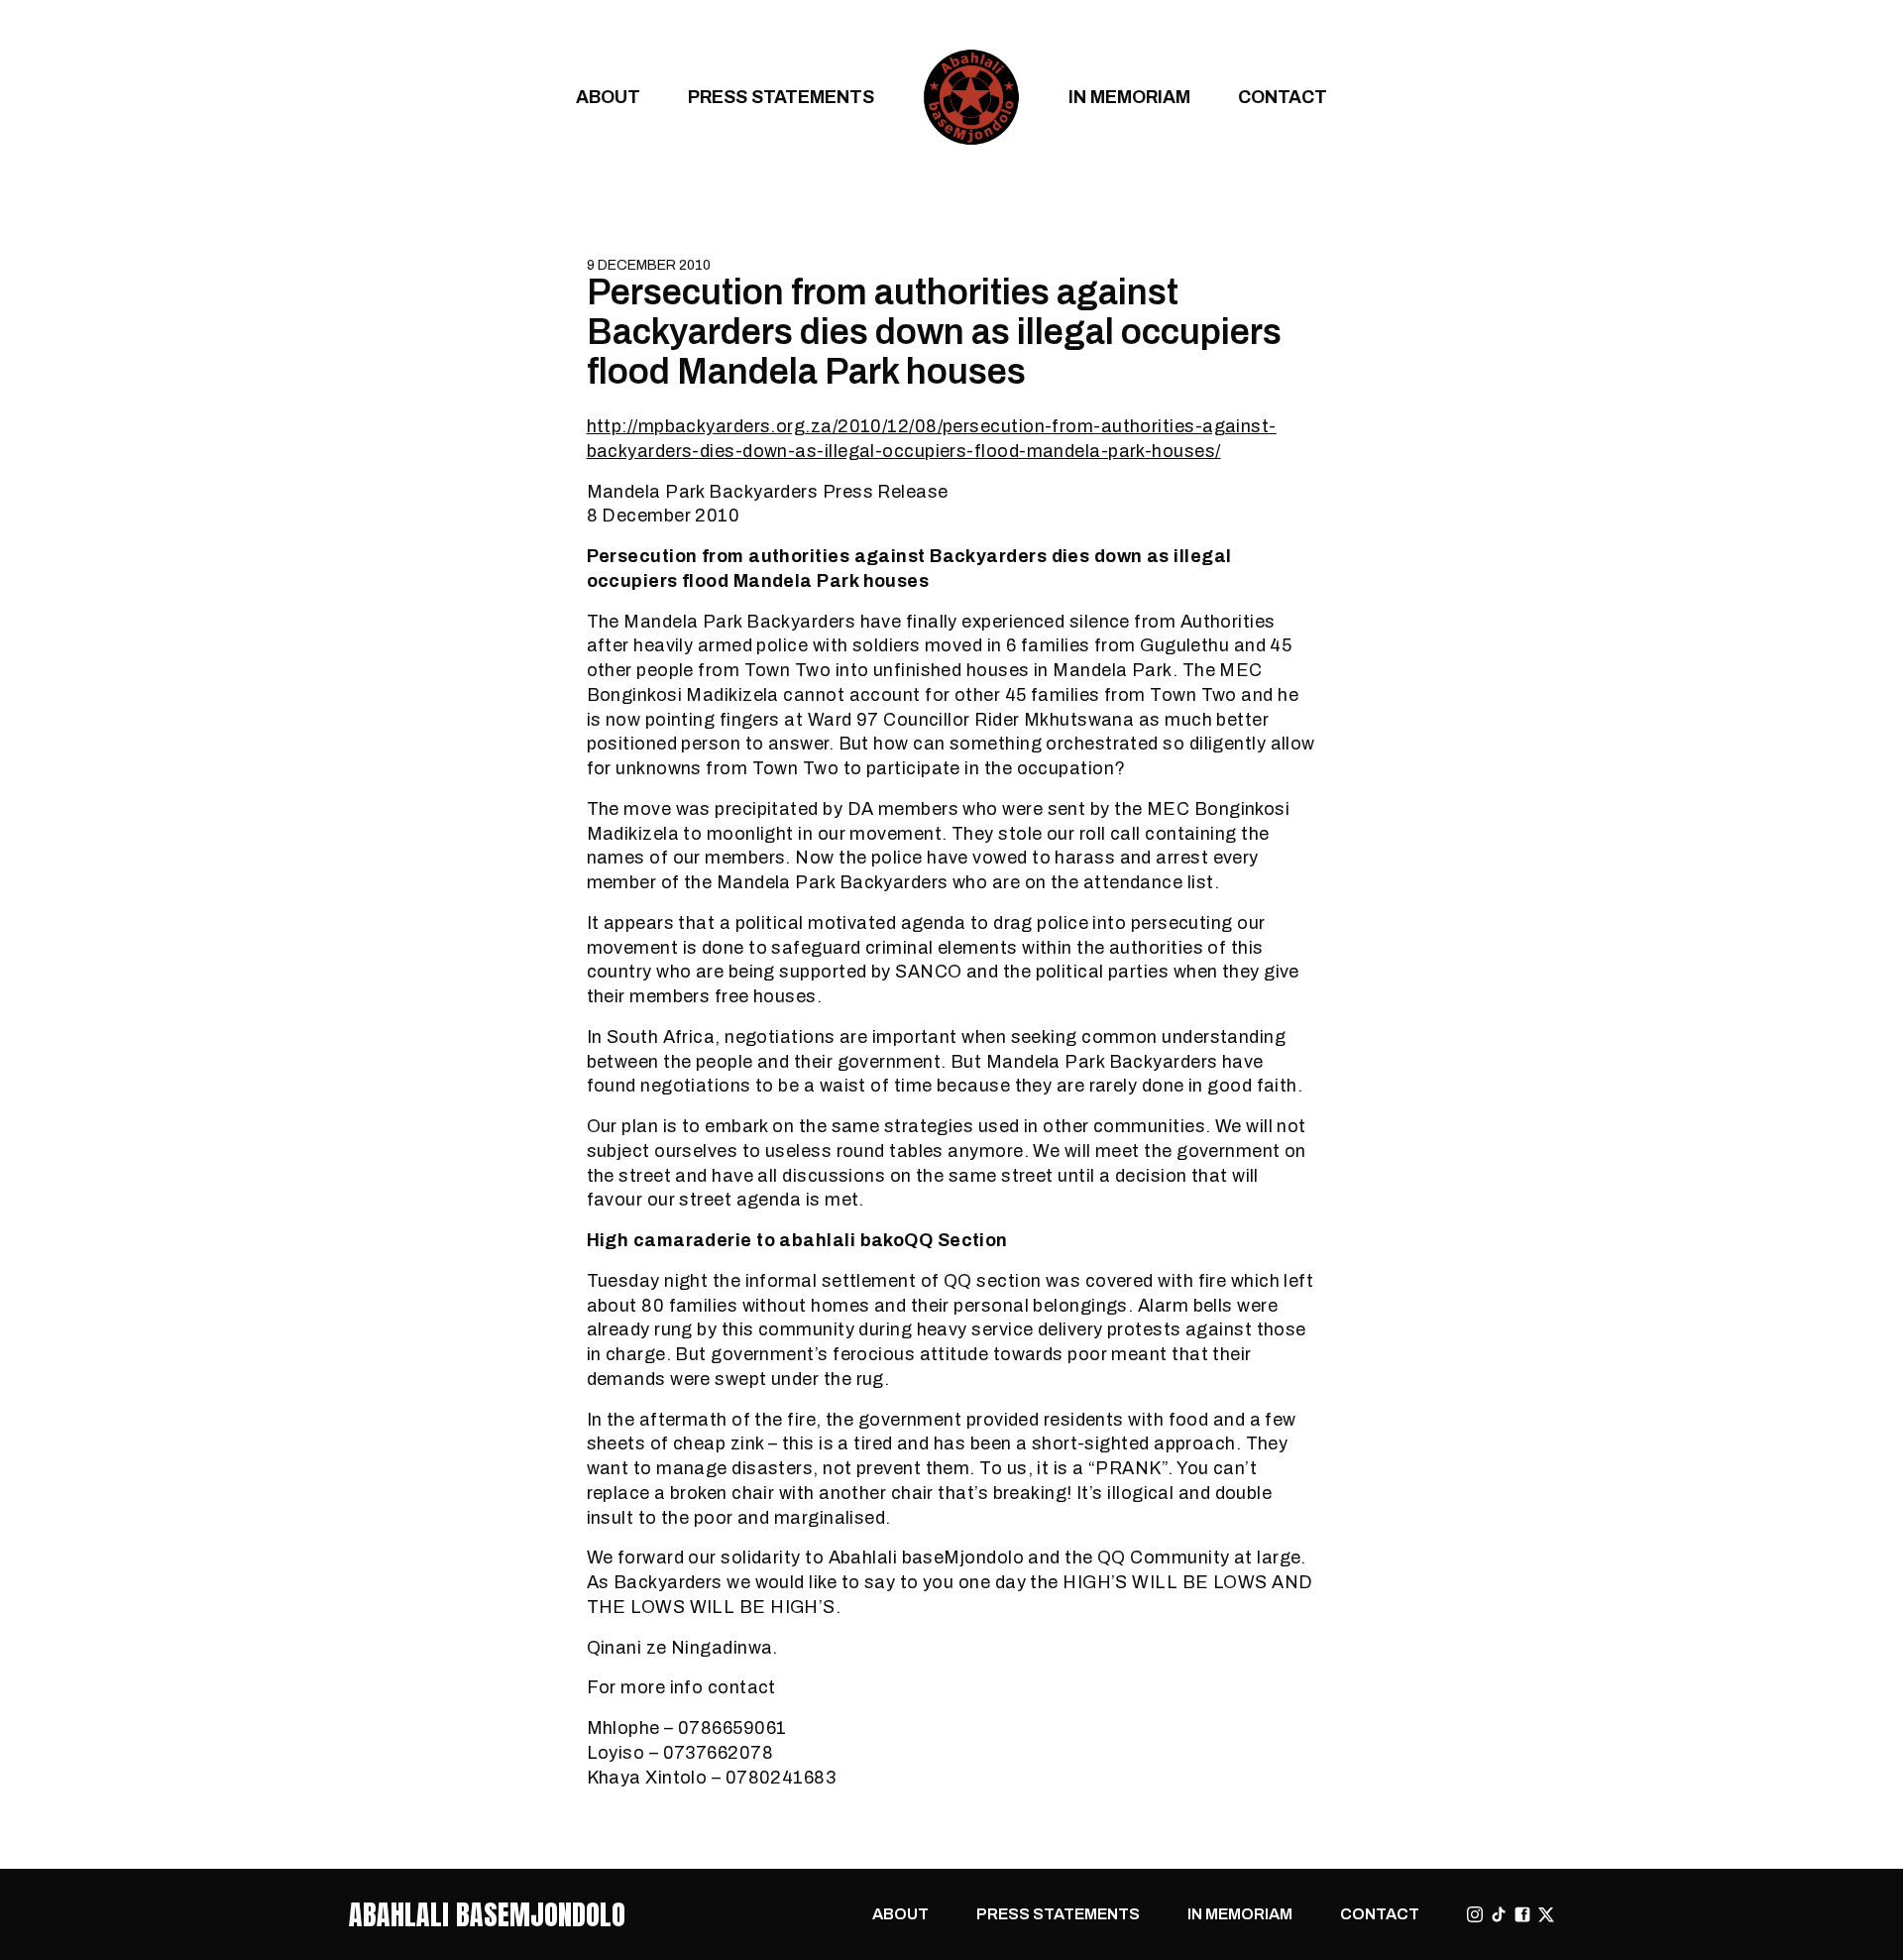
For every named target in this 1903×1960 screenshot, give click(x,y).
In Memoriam (1129, 97)
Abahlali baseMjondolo (487, 1914)
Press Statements (781, 97)
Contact (1283, 97)
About (608, 97)
